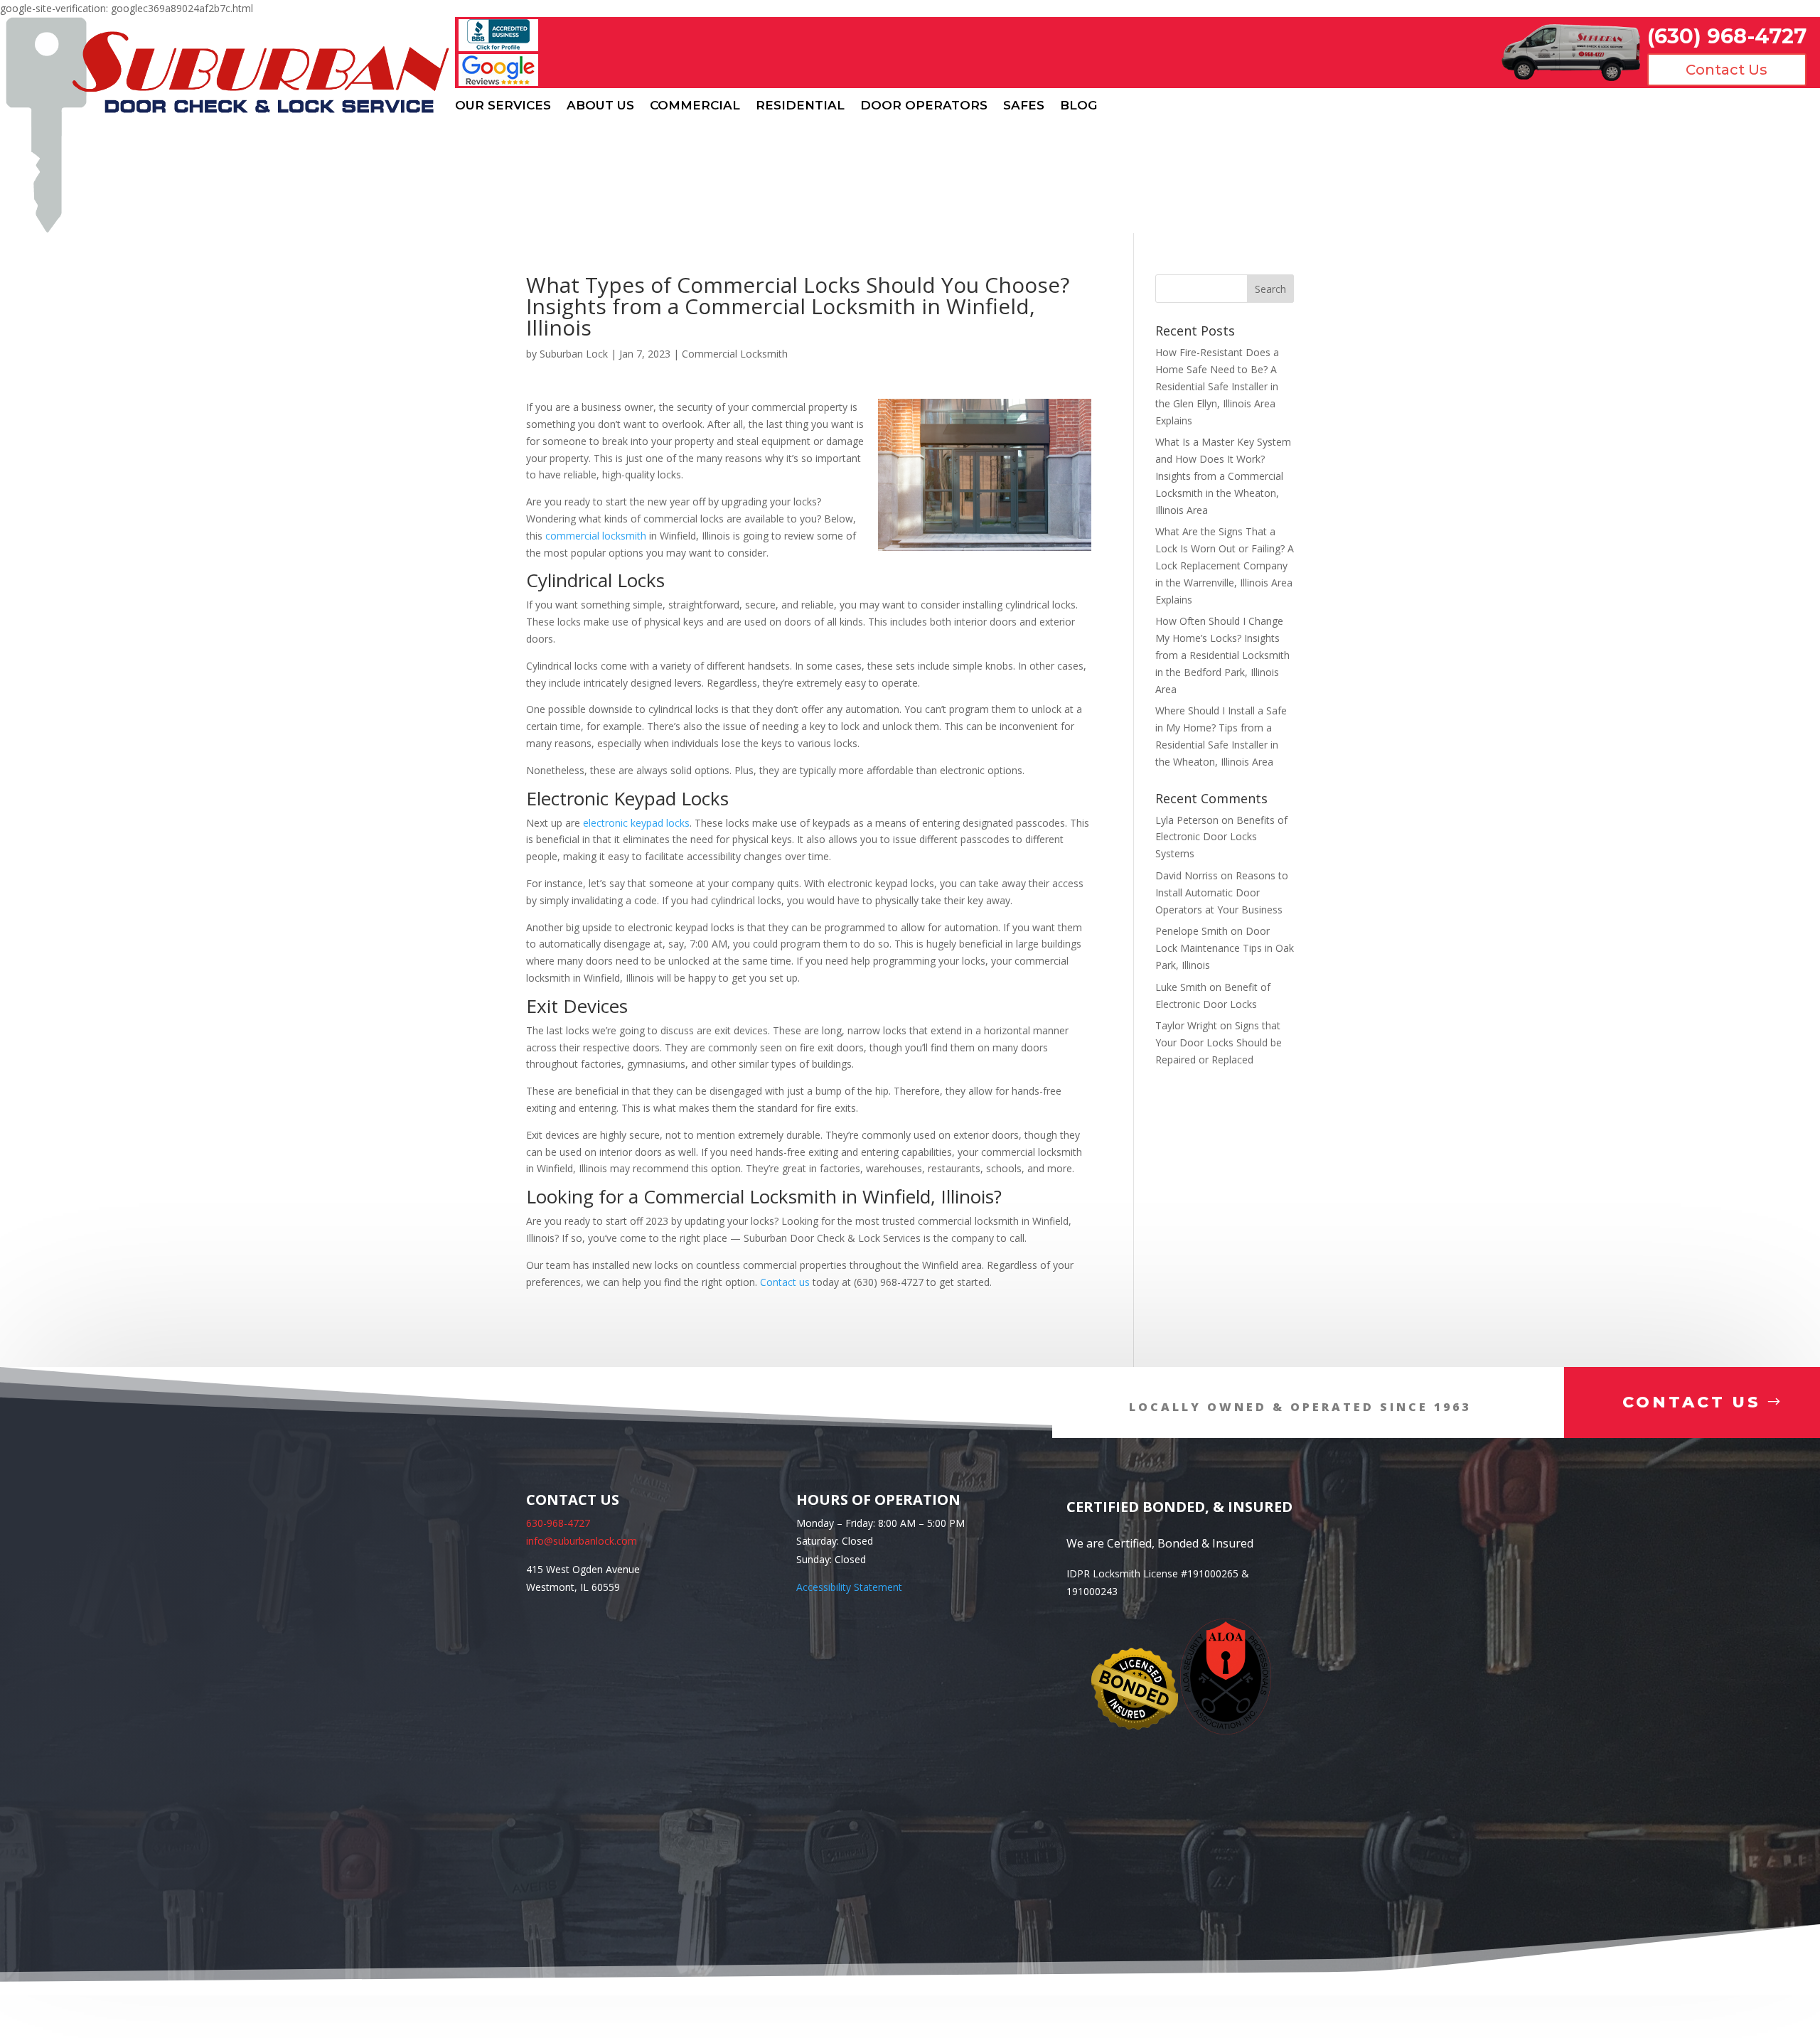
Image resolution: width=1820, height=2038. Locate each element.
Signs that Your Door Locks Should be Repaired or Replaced (1219, 1042)
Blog (1078, 106)
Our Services (503, 106)
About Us (600, 106)
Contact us (785, 1282)
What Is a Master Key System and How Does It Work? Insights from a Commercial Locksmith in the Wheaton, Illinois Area (1223, 476)
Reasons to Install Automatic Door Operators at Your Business (1222, 892)
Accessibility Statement (849, 1587)
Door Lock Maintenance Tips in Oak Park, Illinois (1225, 948)
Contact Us (1727, 70)
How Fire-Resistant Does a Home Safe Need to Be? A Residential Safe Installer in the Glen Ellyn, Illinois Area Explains (1217, 386)
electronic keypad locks (636, 823)
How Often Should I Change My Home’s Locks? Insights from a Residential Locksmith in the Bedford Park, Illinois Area (1222, 655)
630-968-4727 (558, 1523)
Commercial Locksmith (735, 354)
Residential (800, 106)
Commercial (695, 106)
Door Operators (924, 106)
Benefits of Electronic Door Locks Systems (1221, 837)
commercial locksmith (596, 536)
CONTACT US (1692, 1402)
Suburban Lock (574, 354)
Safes (1024, 106)
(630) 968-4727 (1727, 36)
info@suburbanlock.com (582, 1541)
